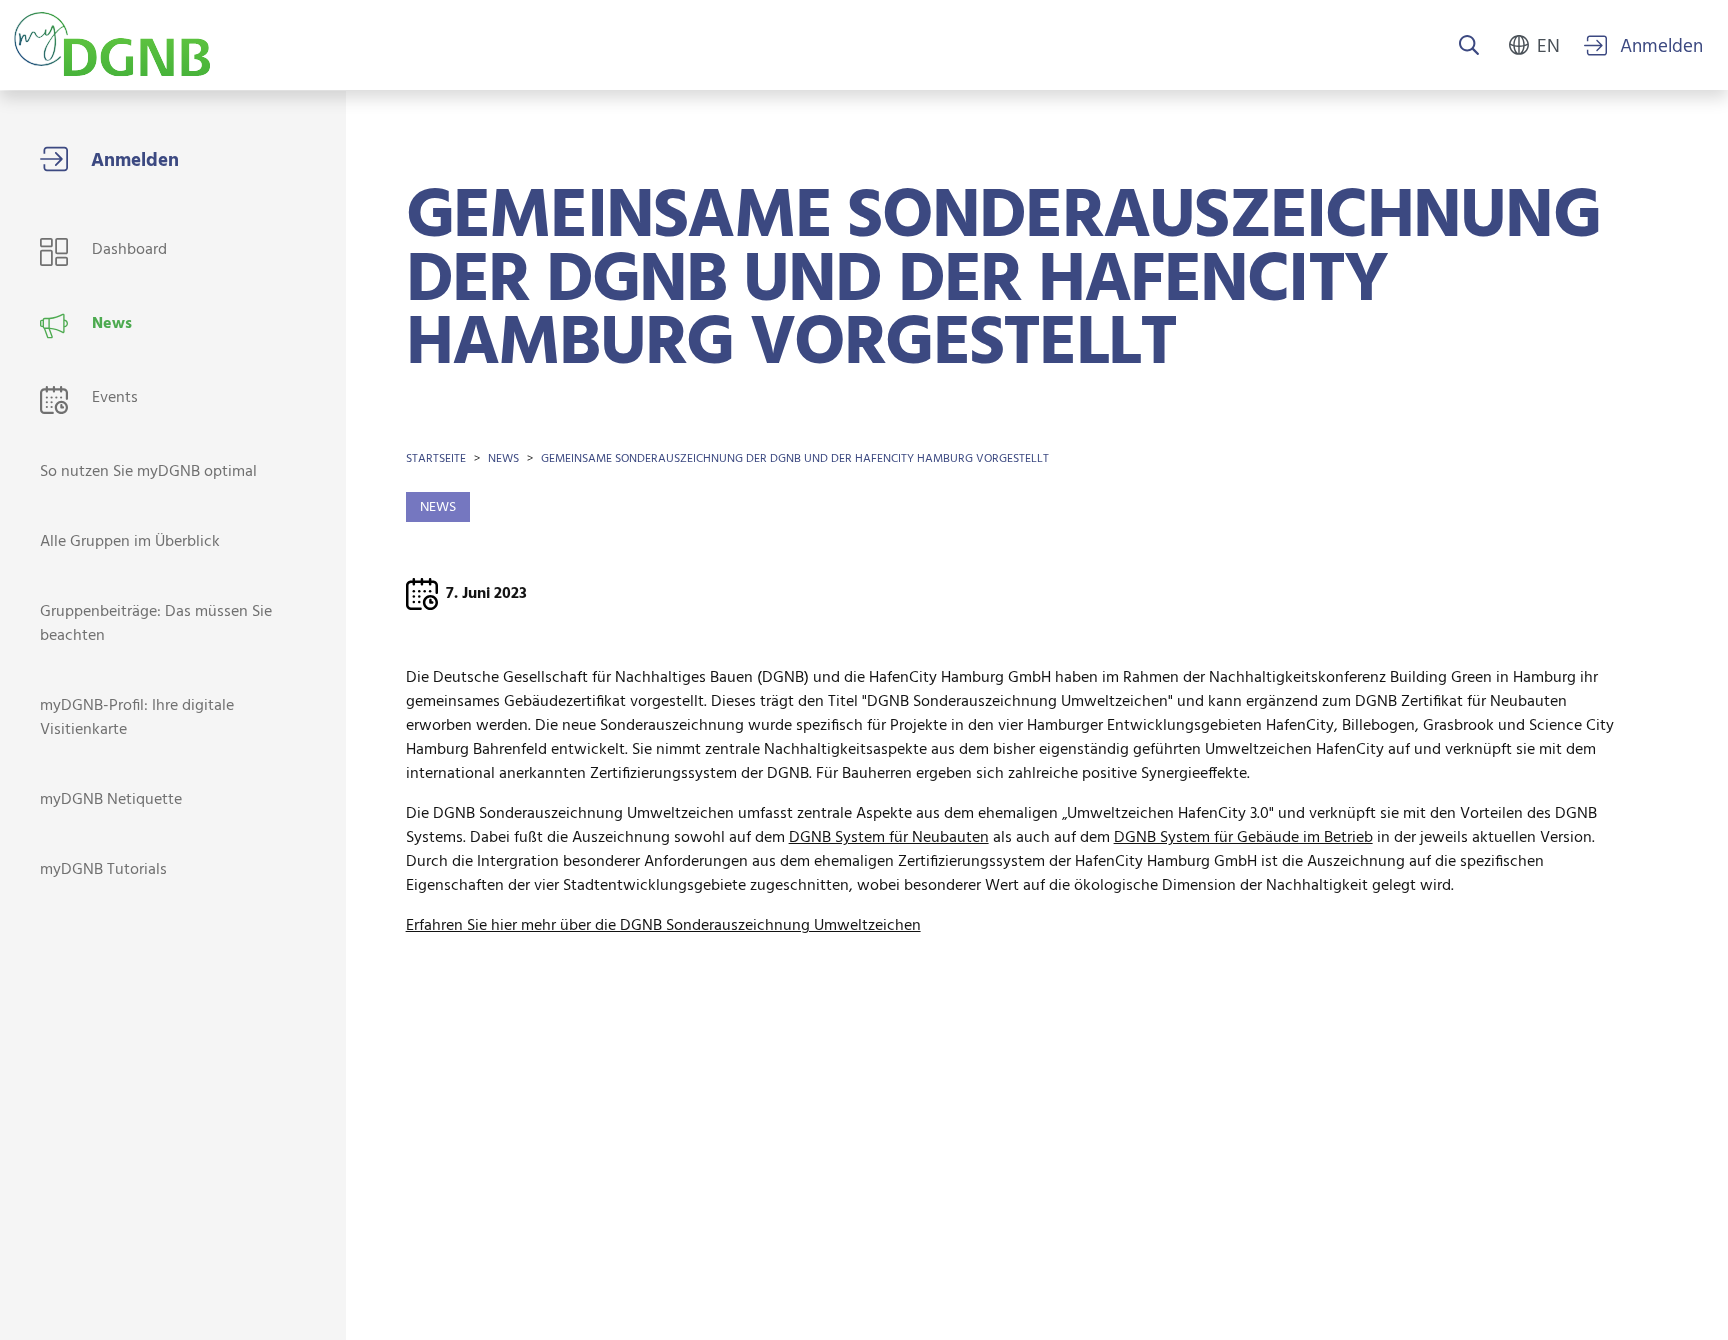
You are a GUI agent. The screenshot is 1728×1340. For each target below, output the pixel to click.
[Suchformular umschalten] (1469, 47)
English (1548, 45)
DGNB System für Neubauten (889, 838)
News (503, 459)
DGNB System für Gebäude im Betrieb (1243, 838)
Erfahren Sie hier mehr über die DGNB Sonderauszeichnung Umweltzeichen (663, 926)
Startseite (436, 459)
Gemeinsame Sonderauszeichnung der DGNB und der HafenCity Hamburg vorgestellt (795, 459)
